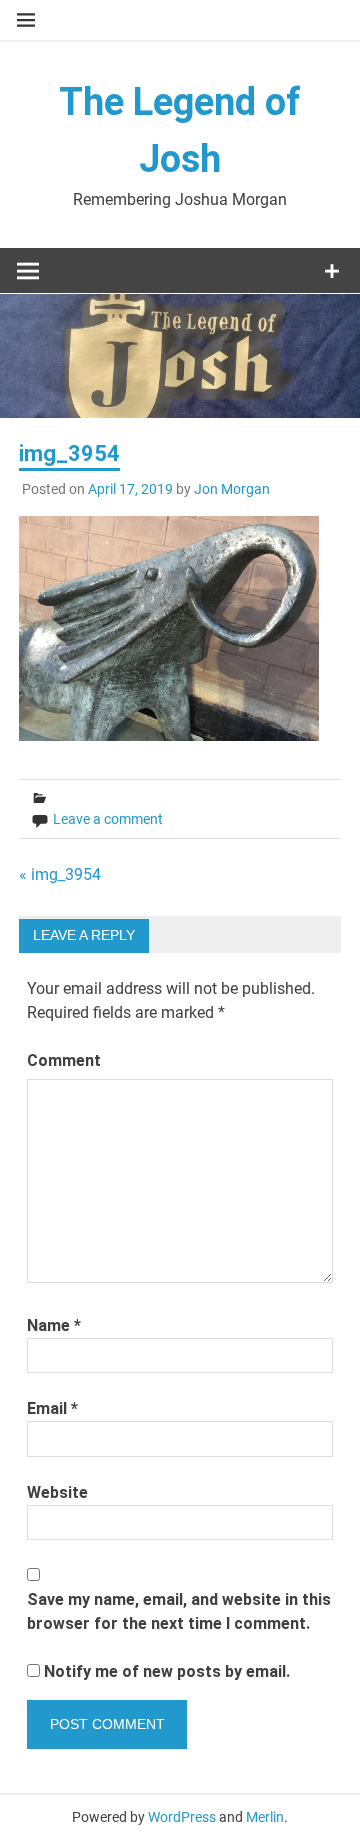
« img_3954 (60, 874)
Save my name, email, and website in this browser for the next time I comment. (179, 1611)
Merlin (265, 1817)
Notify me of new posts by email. (167, 1671)
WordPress (182, 1817)
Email (52, 1408)
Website (57, 1492)
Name (54, 1325)
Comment (64, 1060)
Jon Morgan (232, 489)
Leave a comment (108, 819)
